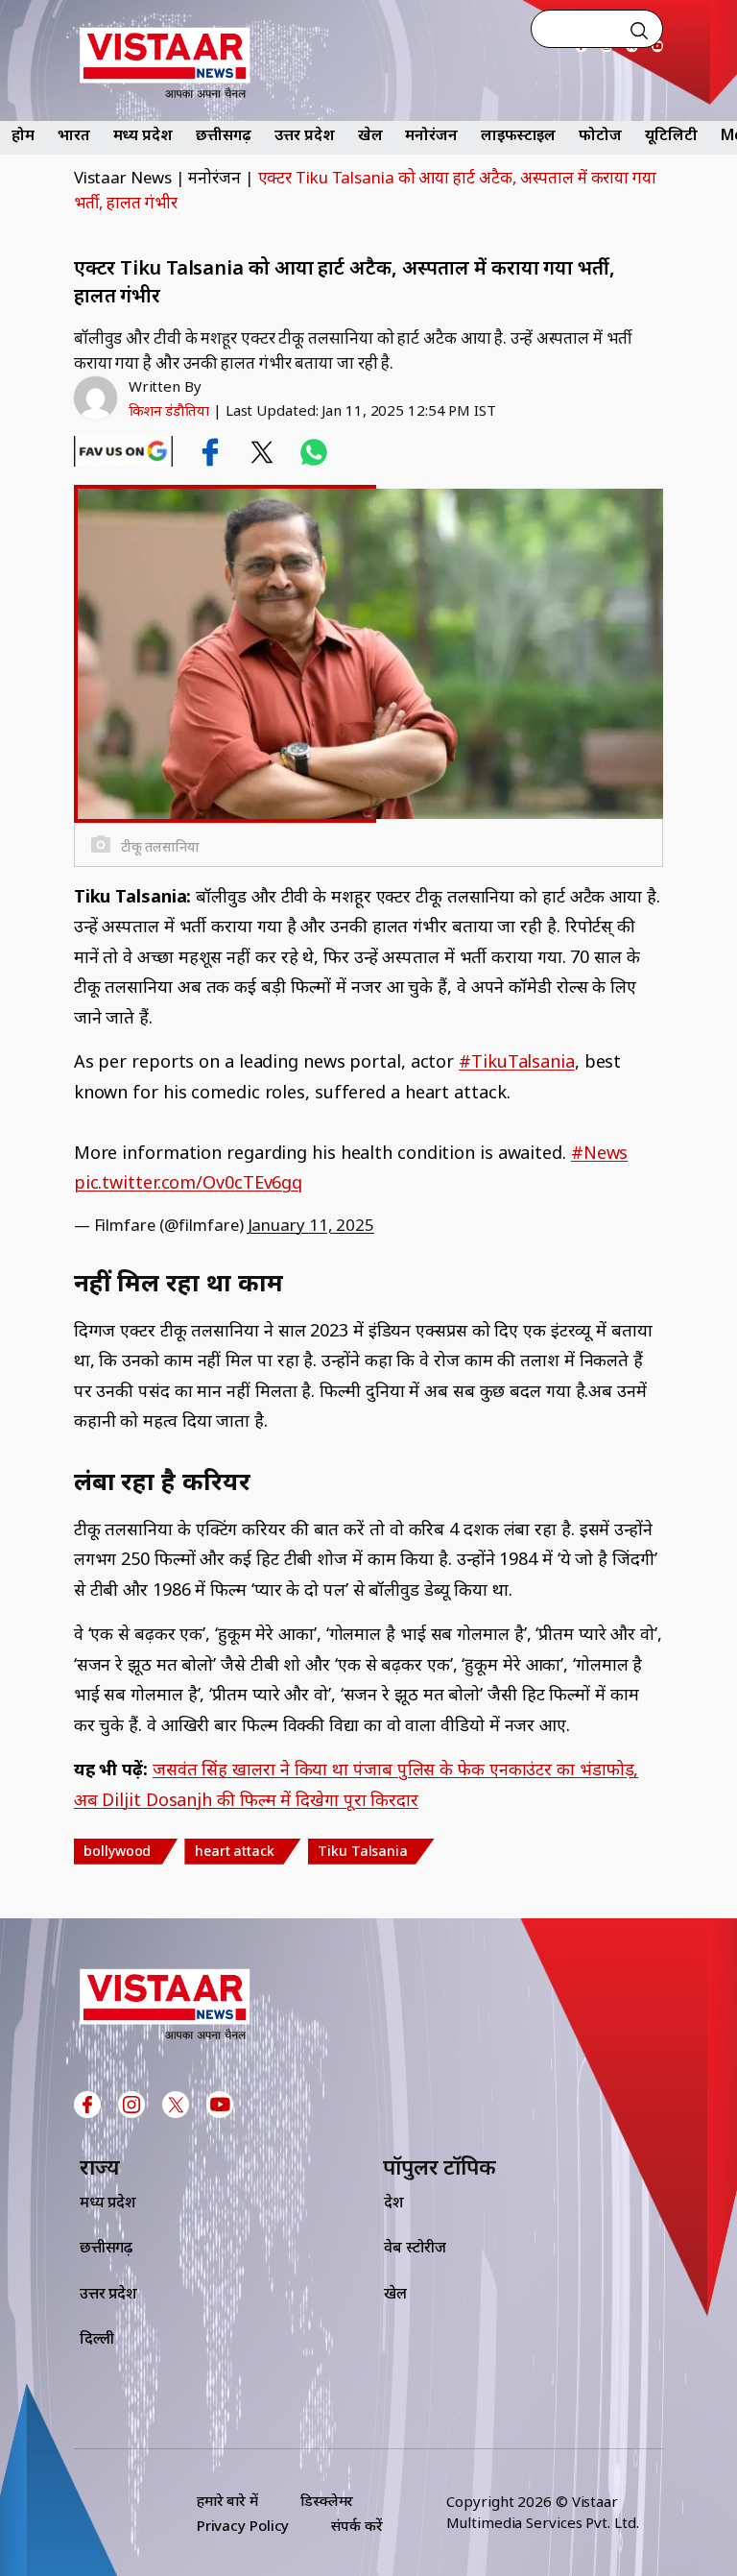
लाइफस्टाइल (518, 134)
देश (394, 2202)
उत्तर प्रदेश (304, 134)
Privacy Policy (243, 2525)
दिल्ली (97, 2338)
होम (23, 134)
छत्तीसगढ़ (224, 134)
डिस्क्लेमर (327, 2500)
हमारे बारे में (227, 2500)
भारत (74, 134)
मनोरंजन (431, 134)
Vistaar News (123, 177)
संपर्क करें (357, 2525)
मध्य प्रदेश (143, 134)
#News (600, 1152)
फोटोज (600, 134)
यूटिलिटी (671, 134)
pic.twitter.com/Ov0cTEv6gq (188, 1182)
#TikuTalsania (517, 1061)
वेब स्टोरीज (415, 2247)
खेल (370, 134)
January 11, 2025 (311, 1225)
